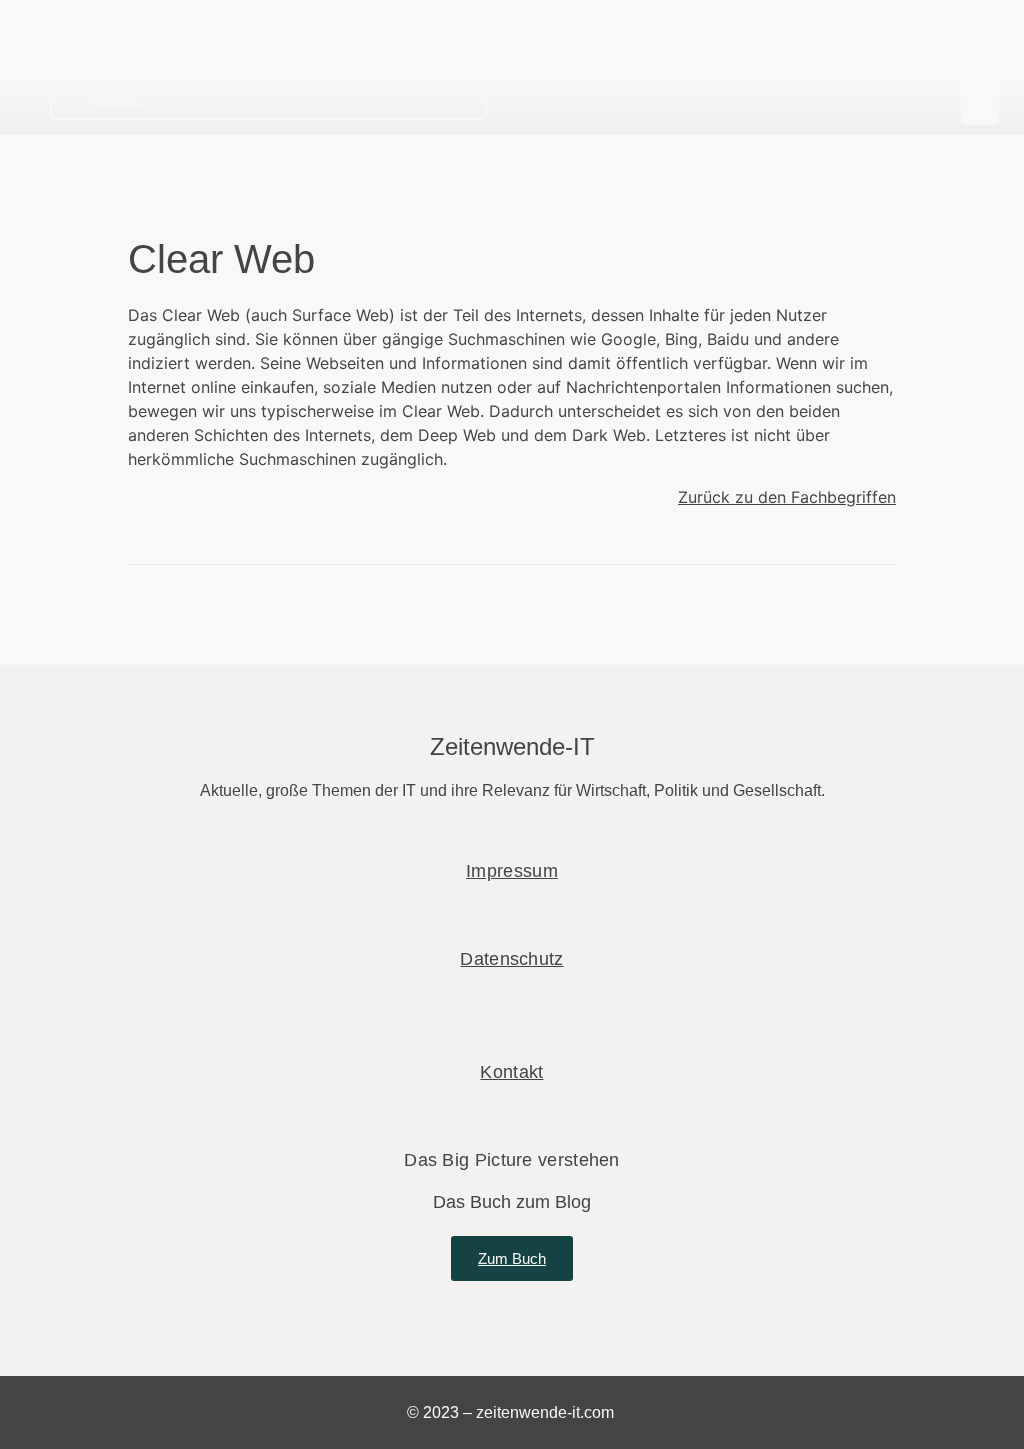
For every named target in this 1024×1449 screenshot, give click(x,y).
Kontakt (511, 1072)
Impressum (512, 871)
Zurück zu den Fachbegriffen (787, 497)
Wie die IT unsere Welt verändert (154, 49)
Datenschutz (511, 959)
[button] (980, 102)
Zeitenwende (117, 21)
